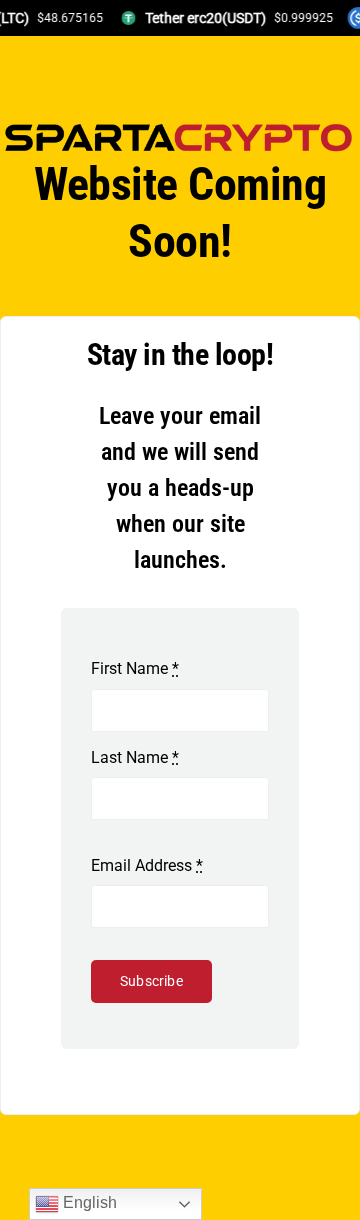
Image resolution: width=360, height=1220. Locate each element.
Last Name (135, 757)
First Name (135, 668)
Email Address (147, 865)
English (88, 1202)
